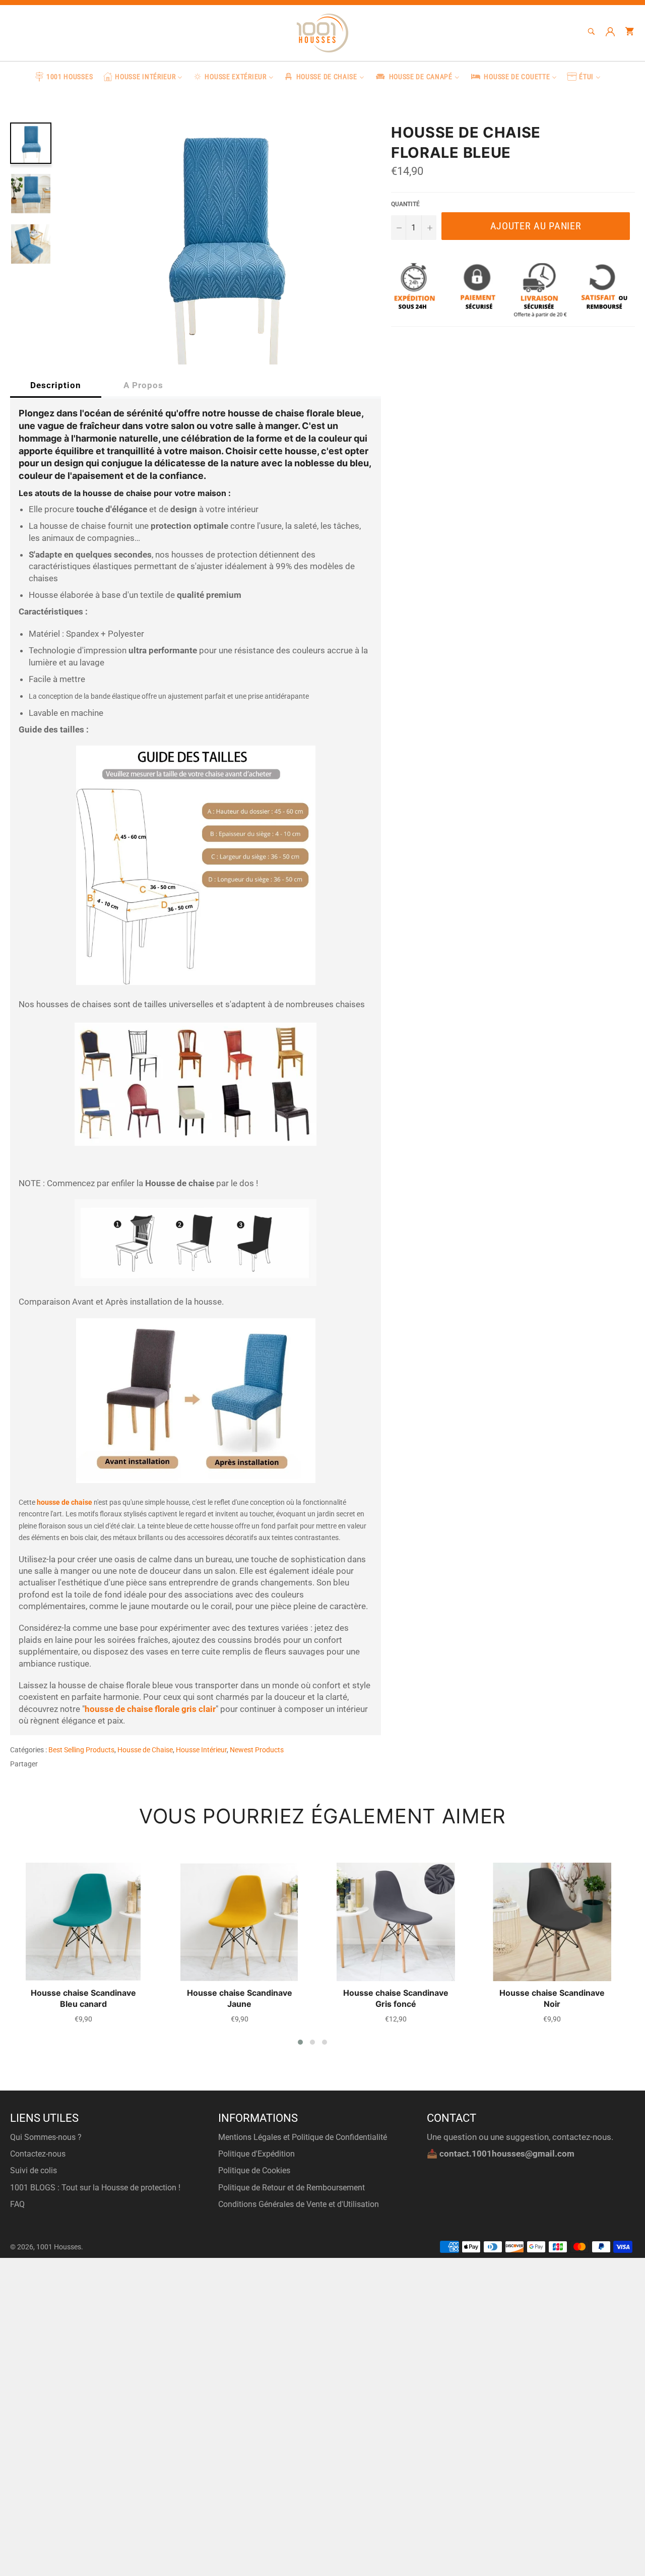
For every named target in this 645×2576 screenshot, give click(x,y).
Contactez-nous (38, 2154)
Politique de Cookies (254, 2170)
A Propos (143, 385)
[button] (300, 2042)
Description (56, 385)
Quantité (405, 204)
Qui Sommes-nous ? (46, 2137)
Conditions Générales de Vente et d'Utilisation (299, 2204)
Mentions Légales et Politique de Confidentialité (303, 2137)
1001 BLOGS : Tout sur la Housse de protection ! (95, 2188)
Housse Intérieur (201, 1750)
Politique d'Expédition (256, 2154)
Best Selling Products (81, 1750)
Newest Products (257, 1750)
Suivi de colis (34, 2170)
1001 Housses (59, 2247)
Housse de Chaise (145, 1750)
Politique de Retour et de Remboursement (292, 2188)
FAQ (17, 2204)
